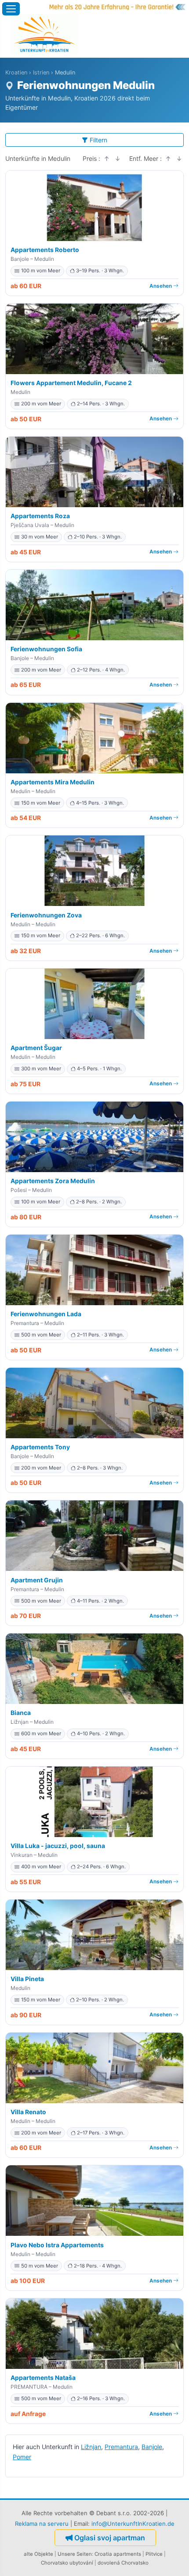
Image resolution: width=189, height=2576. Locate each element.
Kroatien (16, 72)
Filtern (98, 140)
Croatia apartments (118, 2554)
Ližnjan (91, 2447)
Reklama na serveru (42, 2524)
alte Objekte (38, 2554)
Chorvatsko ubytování (67, 2563)
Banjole (152, 2447)
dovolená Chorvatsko (123, 2563)
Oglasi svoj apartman (110, 2538)
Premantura (121, 2447)
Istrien (41, 72)
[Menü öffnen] (11, 9)
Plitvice (154, 2554)
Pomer (22, 2457)
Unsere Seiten (75, 2554)
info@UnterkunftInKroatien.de (133, 2524)
